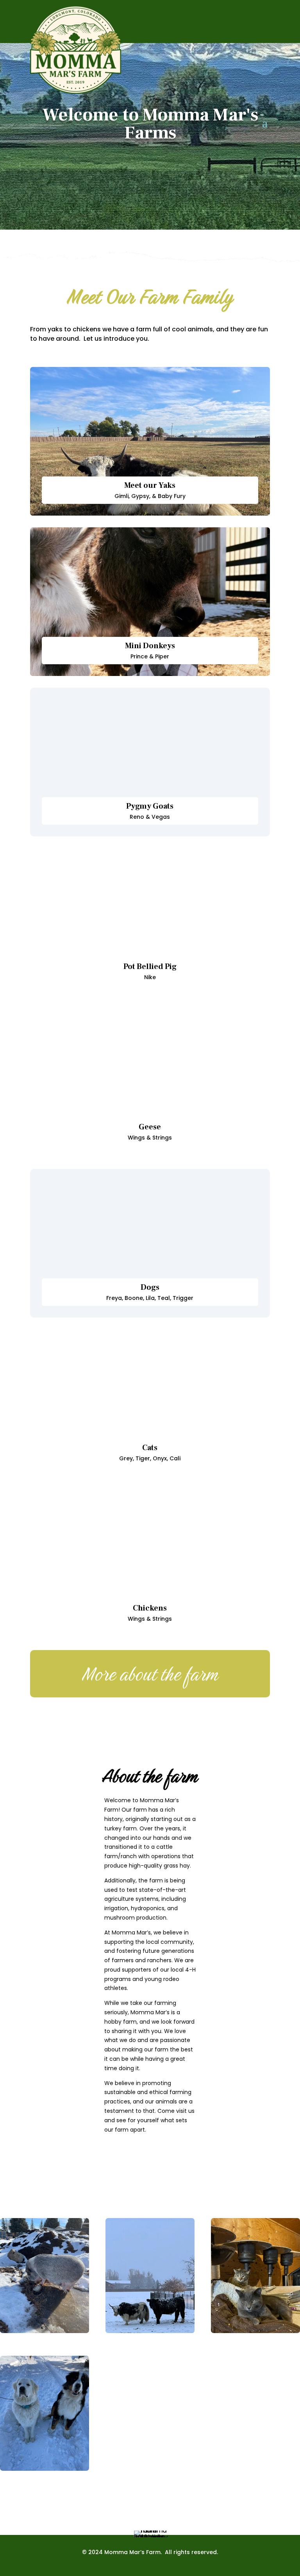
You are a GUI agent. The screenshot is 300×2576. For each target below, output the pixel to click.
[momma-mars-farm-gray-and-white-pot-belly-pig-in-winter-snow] (45, 2331)
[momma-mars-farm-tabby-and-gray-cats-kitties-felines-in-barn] (255, 2331)
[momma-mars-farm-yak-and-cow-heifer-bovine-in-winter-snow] (150, 2331)
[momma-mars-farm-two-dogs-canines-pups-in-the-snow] (45, 2469)
